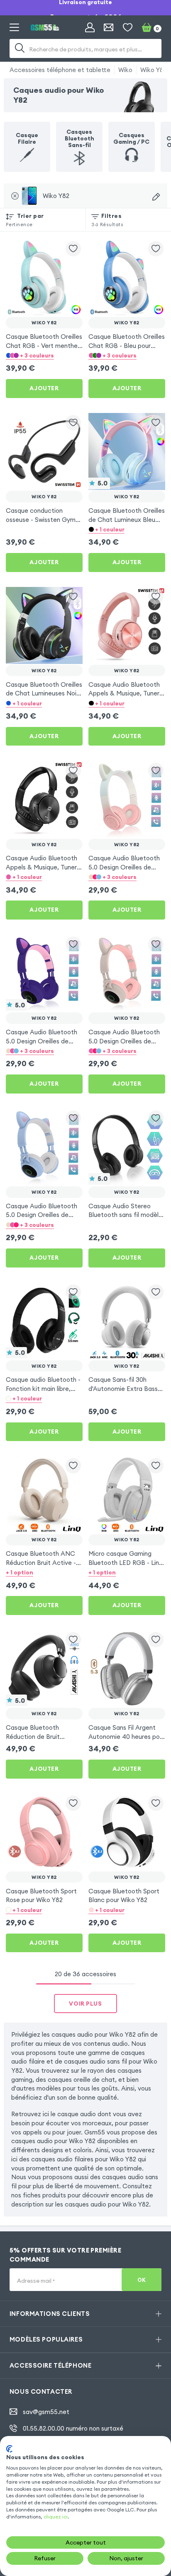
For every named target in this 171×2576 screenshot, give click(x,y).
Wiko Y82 (154, 70)
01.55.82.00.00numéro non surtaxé (73, 2428)
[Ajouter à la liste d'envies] (73, 249)
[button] (44, 355)
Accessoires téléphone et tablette (60, 70)
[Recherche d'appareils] (156, 197)
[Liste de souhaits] (128, 28)
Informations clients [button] (50, 2314)
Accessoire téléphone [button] (50, 2365)
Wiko (125, 70)
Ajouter (44, 388)
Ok (142, 2280)
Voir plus (85, 2004)
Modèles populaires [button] (46, 2339)
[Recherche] (20, 48)
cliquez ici (56, 2517)
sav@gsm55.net (46, 2412)
